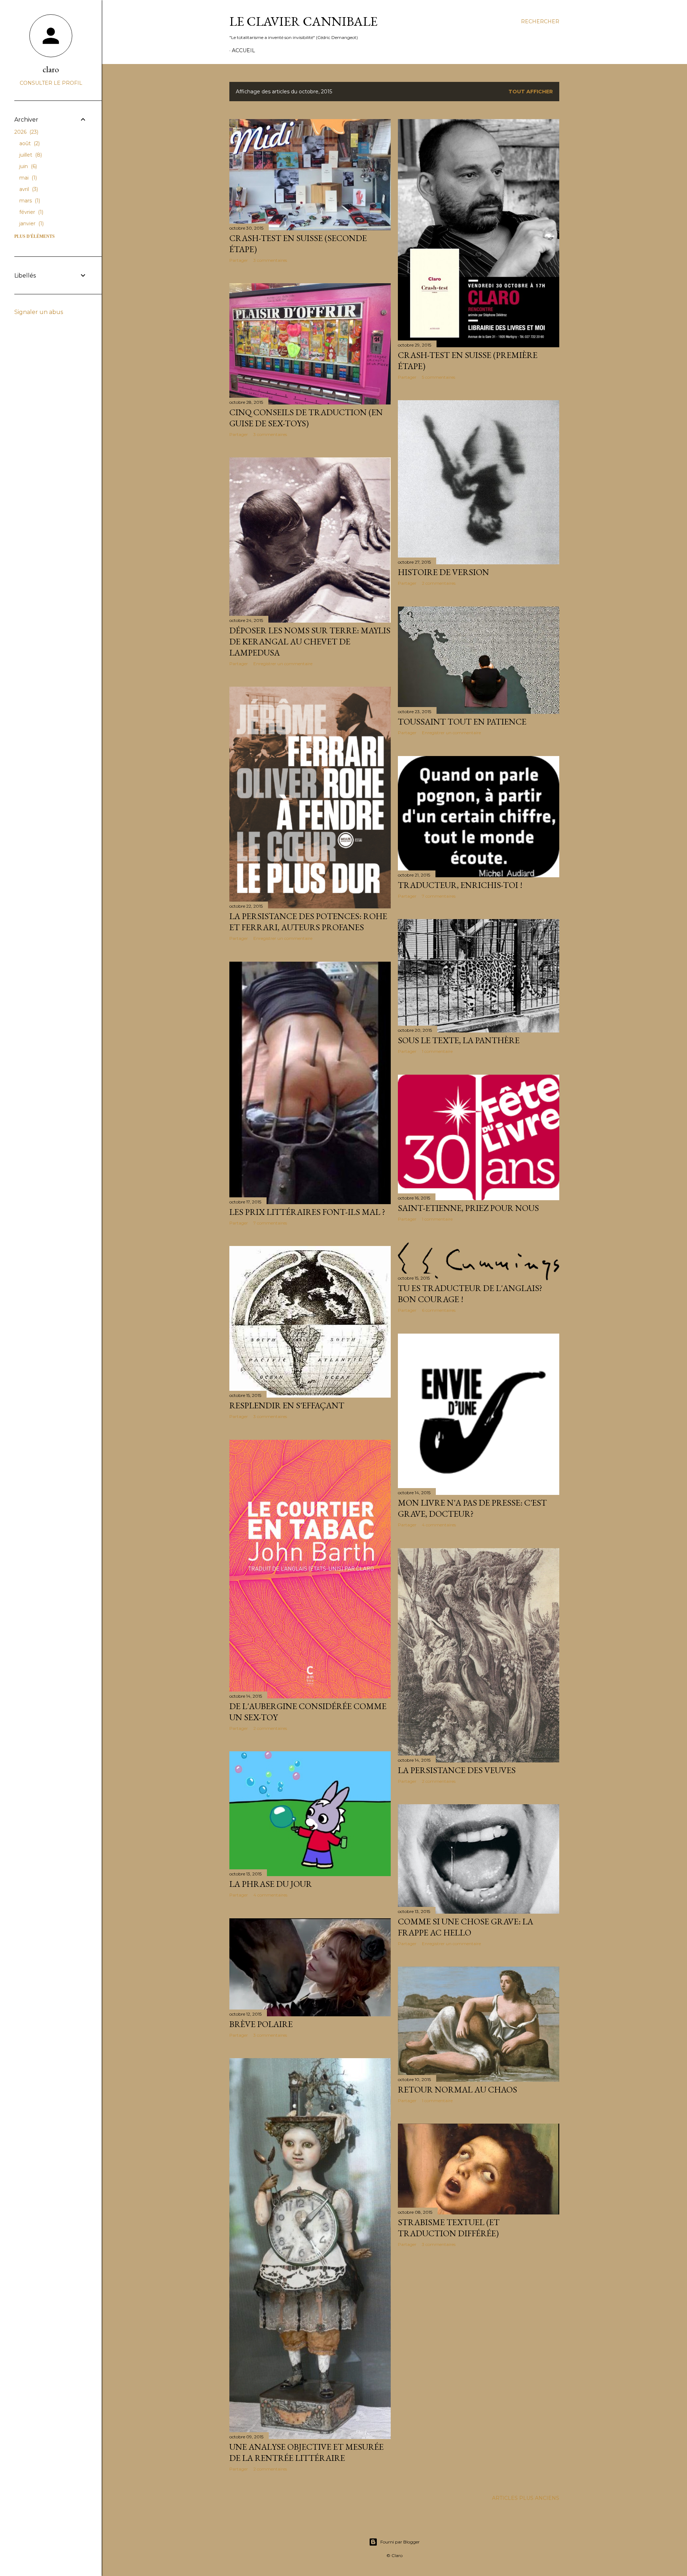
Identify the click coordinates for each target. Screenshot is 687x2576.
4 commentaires (439, 1525)
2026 (26, 132)
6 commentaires (439, 1310)
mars (29, 201)
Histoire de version (444, 572)
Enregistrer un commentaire (283, 664)
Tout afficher (531, 92)
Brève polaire (261, 2024)
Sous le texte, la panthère (459, 1040)
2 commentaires (439, 583)
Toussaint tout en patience (462, 722)
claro (51, 69)
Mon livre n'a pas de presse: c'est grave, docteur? (472, 1508)
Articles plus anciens (526, 2498)
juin (27, 166)
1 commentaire (437, 1051)
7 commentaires (439, 896)
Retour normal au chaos (457, 2089)
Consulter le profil (51, 83)
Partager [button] (239, 260)
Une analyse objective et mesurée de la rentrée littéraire (306, 2452)
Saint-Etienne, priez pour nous (468, 1208)
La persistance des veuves (457, 1770)
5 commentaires (438, 377)
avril (28, 189)
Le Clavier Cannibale (303, 21)
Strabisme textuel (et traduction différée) (449, 2228)
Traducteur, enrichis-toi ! (460, 885)
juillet (30, 155)
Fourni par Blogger (400, 2542)
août (29, 143)
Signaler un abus (39, 312)
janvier (31, 224)
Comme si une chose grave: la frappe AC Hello (466, 1927)
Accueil (243, 50)
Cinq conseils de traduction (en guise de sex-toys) (306, 418)
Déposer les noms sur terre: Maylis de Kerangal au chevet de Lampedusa (310, 641)
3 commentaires (270, 260)
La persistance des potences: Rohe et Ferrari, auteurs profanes (308, 922)
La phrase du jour (271, 1884)
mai (27, 178)
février (31, 212)
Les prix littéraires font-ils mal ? (307, 1212)
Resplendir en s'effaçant (287, 1405)
